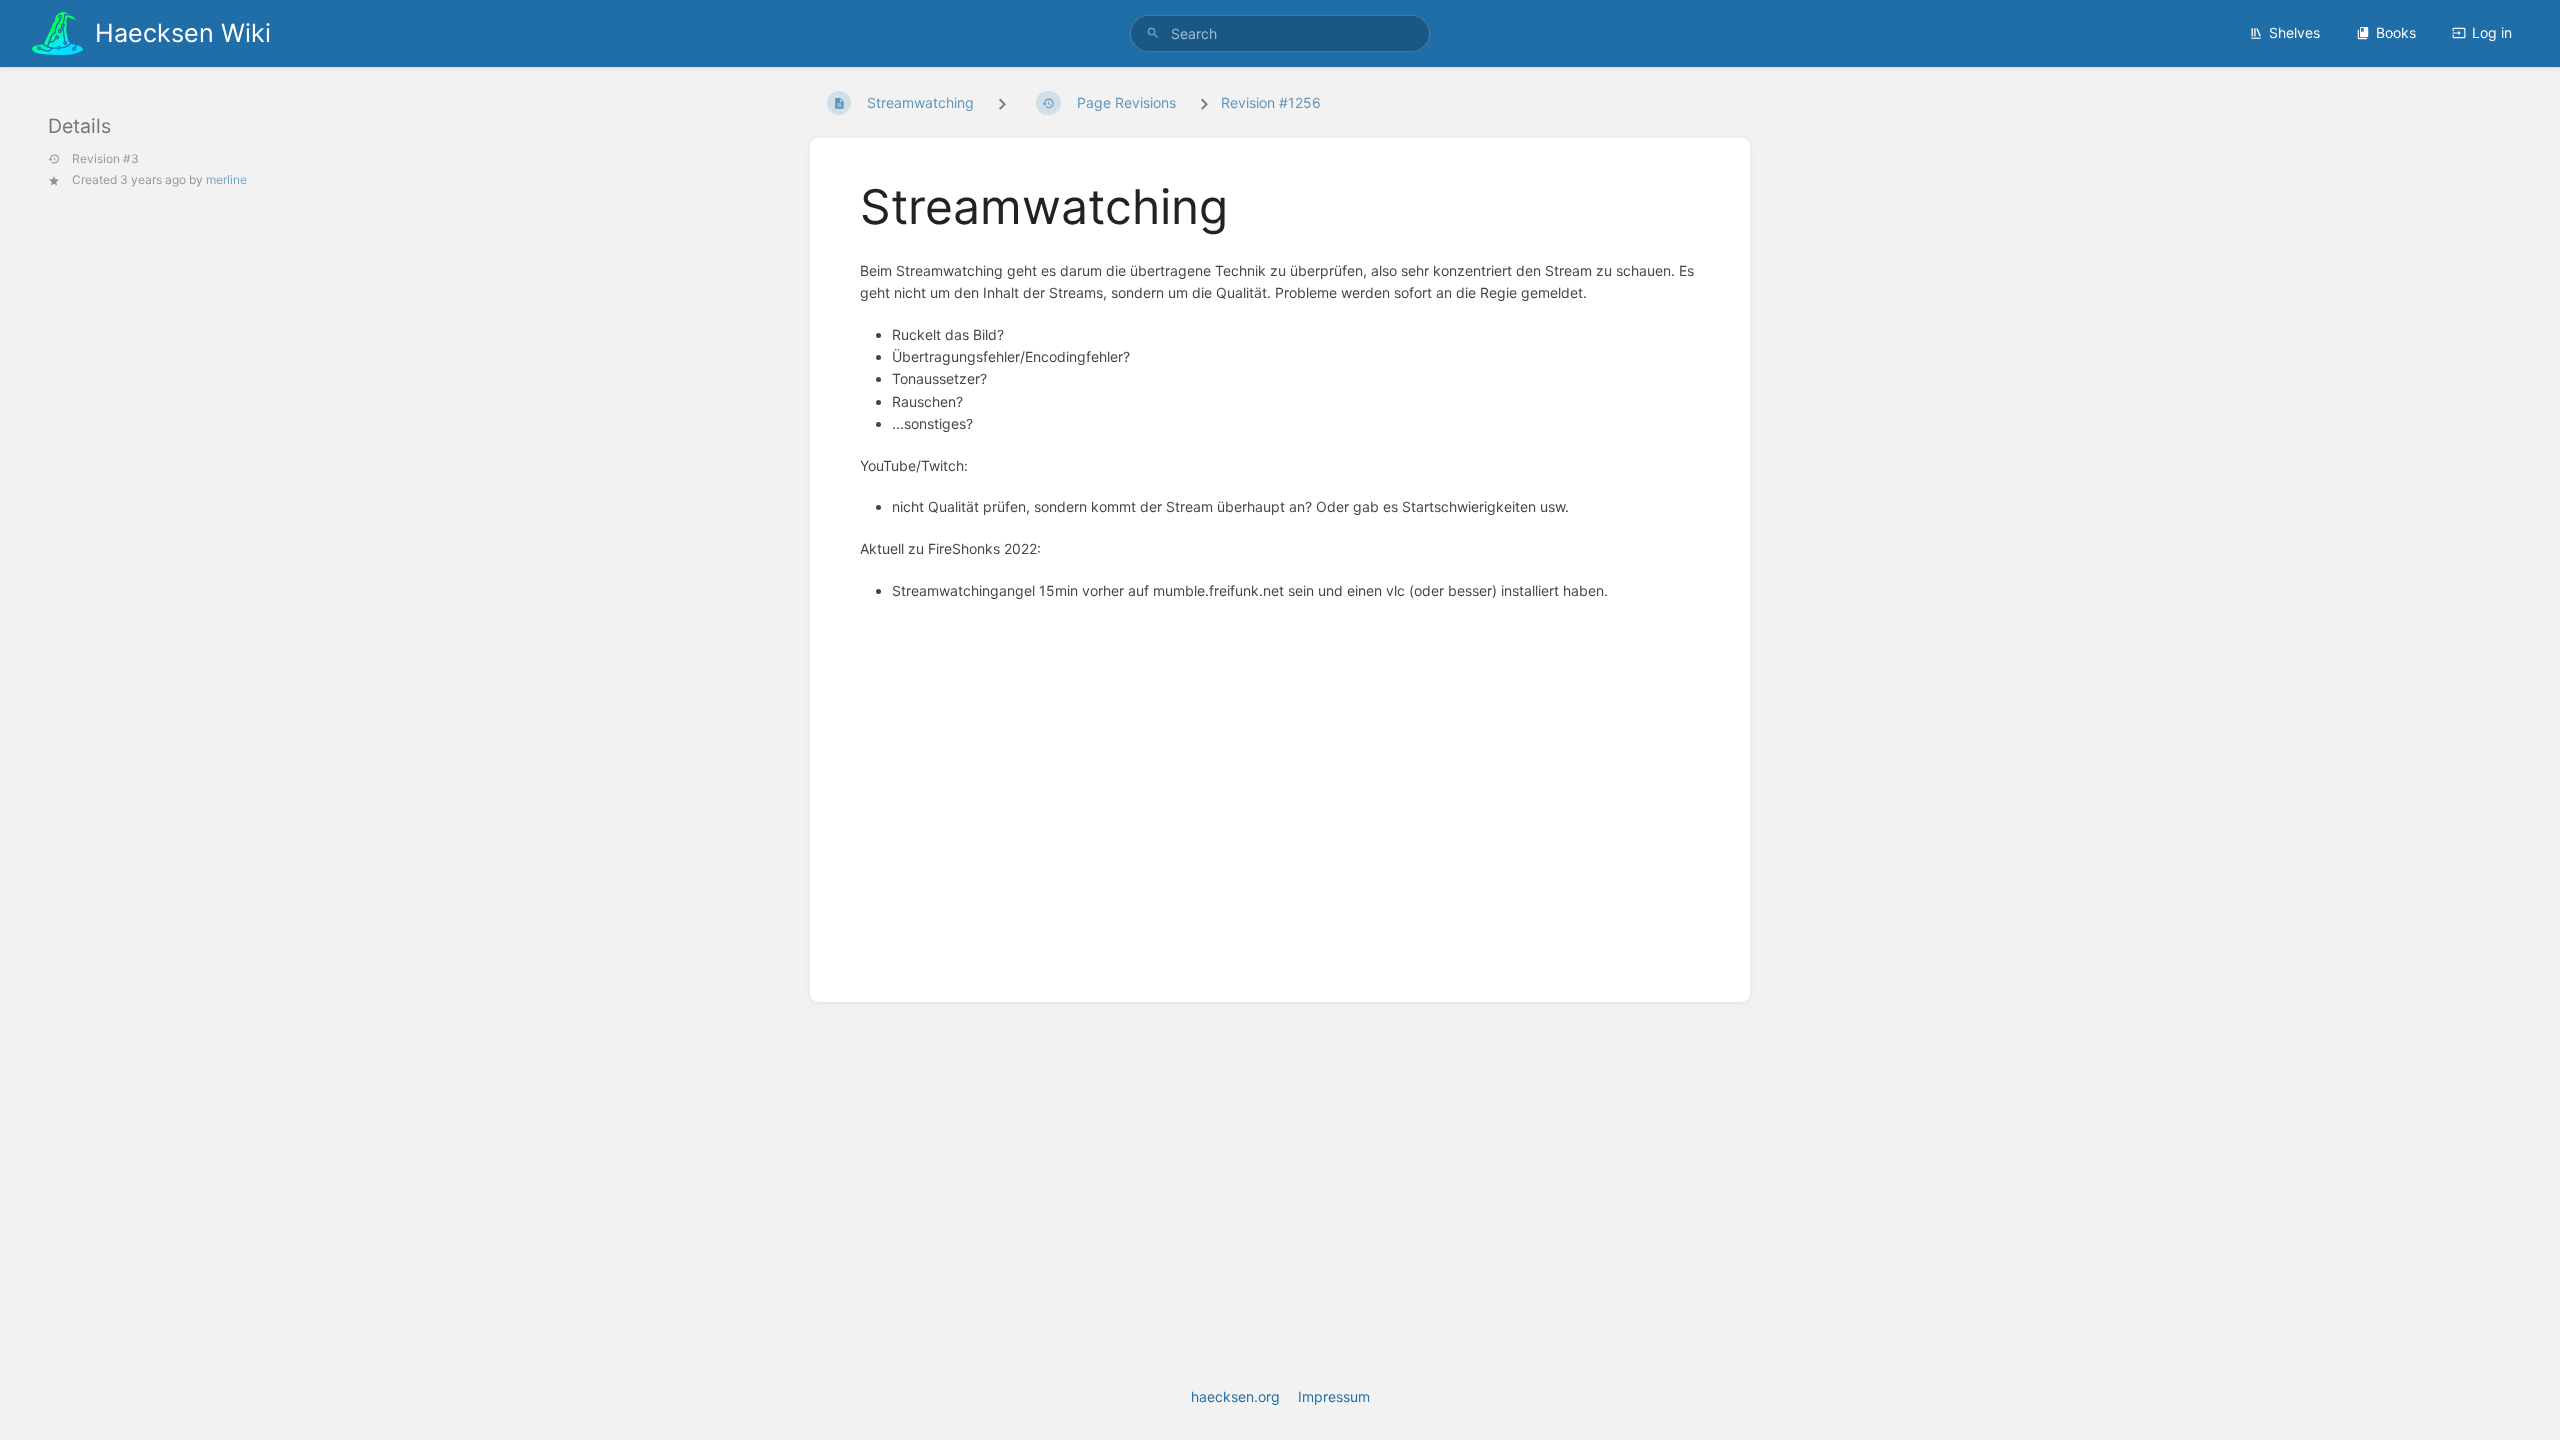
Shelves (2294, 32)
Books (2396, 32)
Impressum (1334, 1396)
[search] (1280, 33)
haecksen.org (1235, 1396)
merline (226, 179)
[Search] (1153, 33)
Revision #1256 (1271, 102)
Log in (2492, 32)
